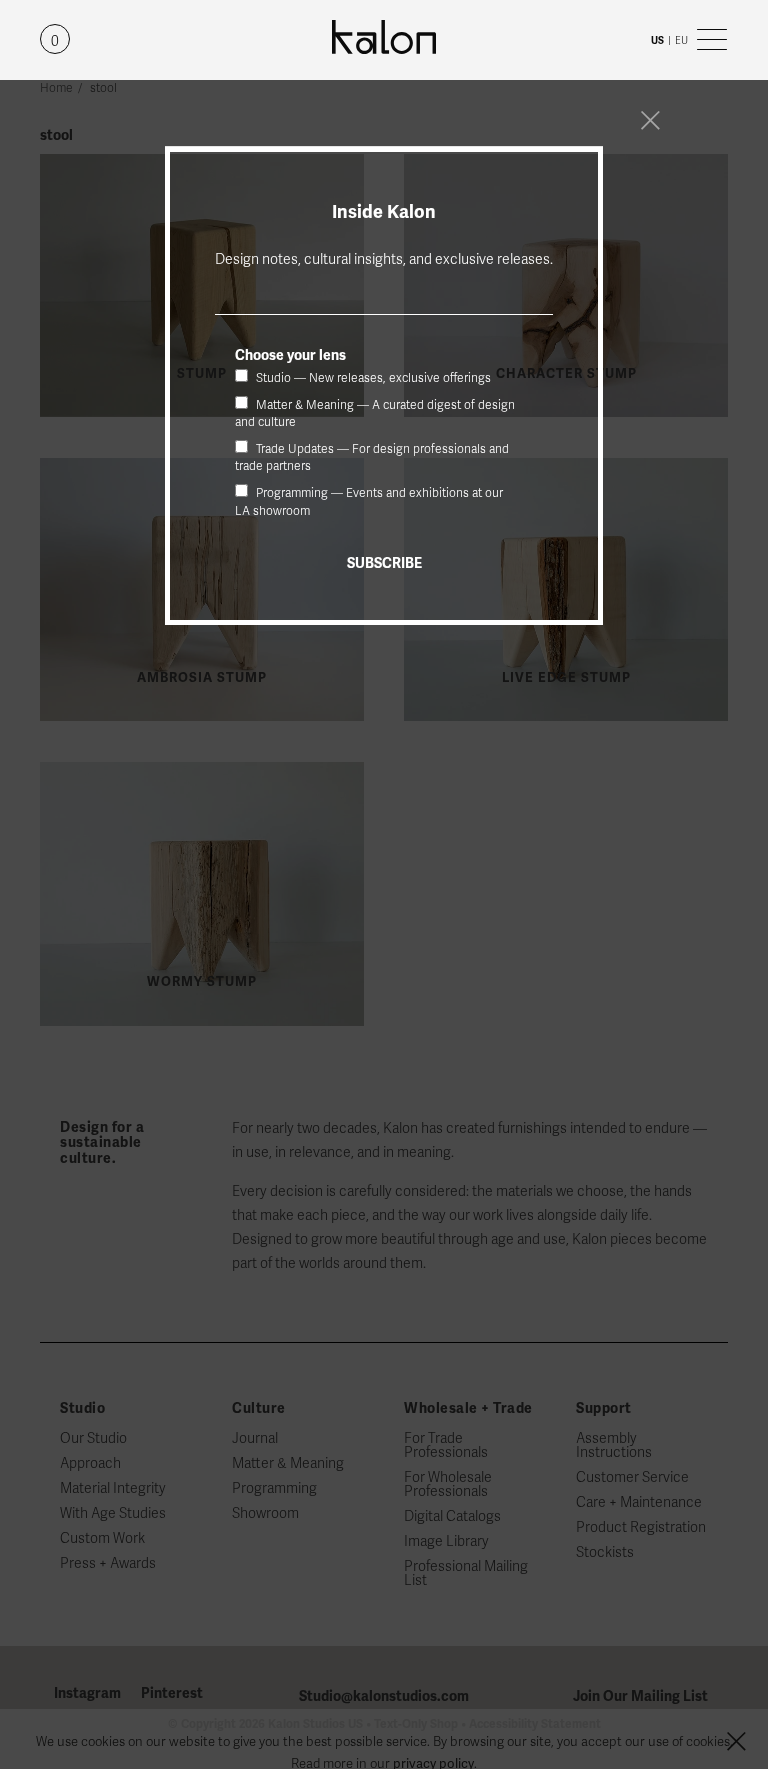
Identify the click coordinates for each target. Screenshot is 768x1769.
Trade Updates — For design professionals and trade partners (372, 457)
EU (681, 40)
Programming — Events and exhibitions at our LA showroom (369, 501)
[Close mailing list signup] (650, 120)
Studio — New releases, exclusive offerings (372, 378)
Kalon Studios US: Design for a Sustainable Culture (384, 37)
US (657, 40)
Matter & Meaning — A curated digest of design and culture (375, 413)
